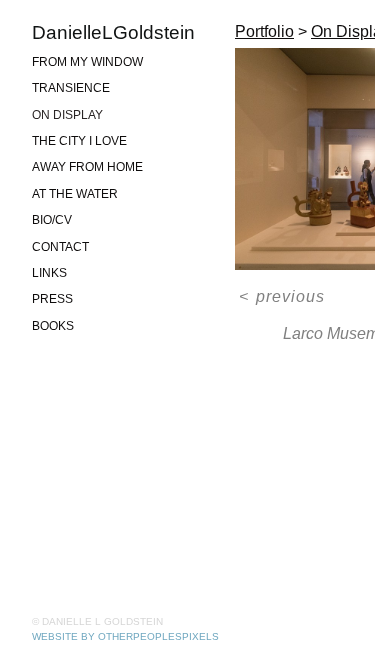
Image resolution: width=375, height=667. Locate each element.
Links (49, 273)
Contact (60, 247)
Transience (71, 88)
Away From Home (87, 167)
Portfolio (264, 31)
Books (53, 326)
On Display (67, 115)
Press (52, 299)
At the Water (75, 194)
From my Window (87, 62)
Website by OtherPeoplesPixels (125, 636)
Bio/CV (52, 220)
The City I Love (79, 141)
